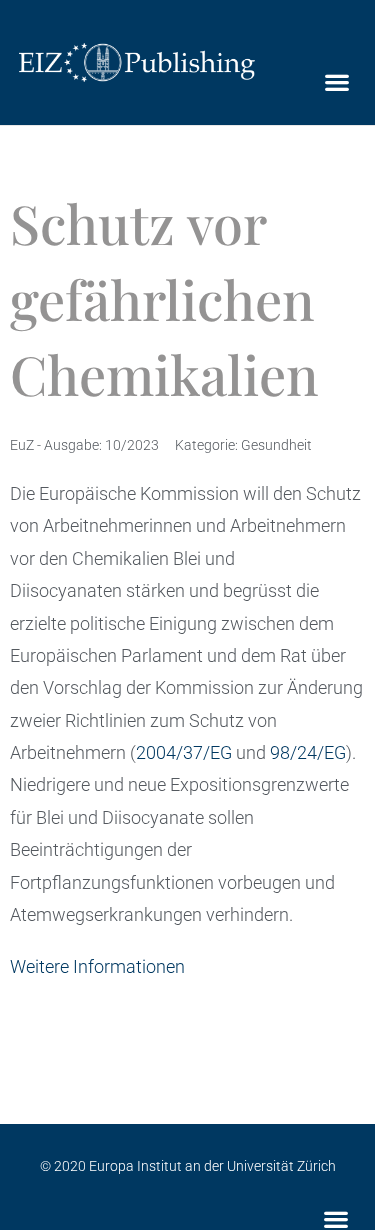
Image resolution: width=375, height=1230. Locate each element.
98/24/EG (308, 752)
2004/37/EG (184, 752)
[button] (336, 82)
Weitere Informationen (97, 966)
